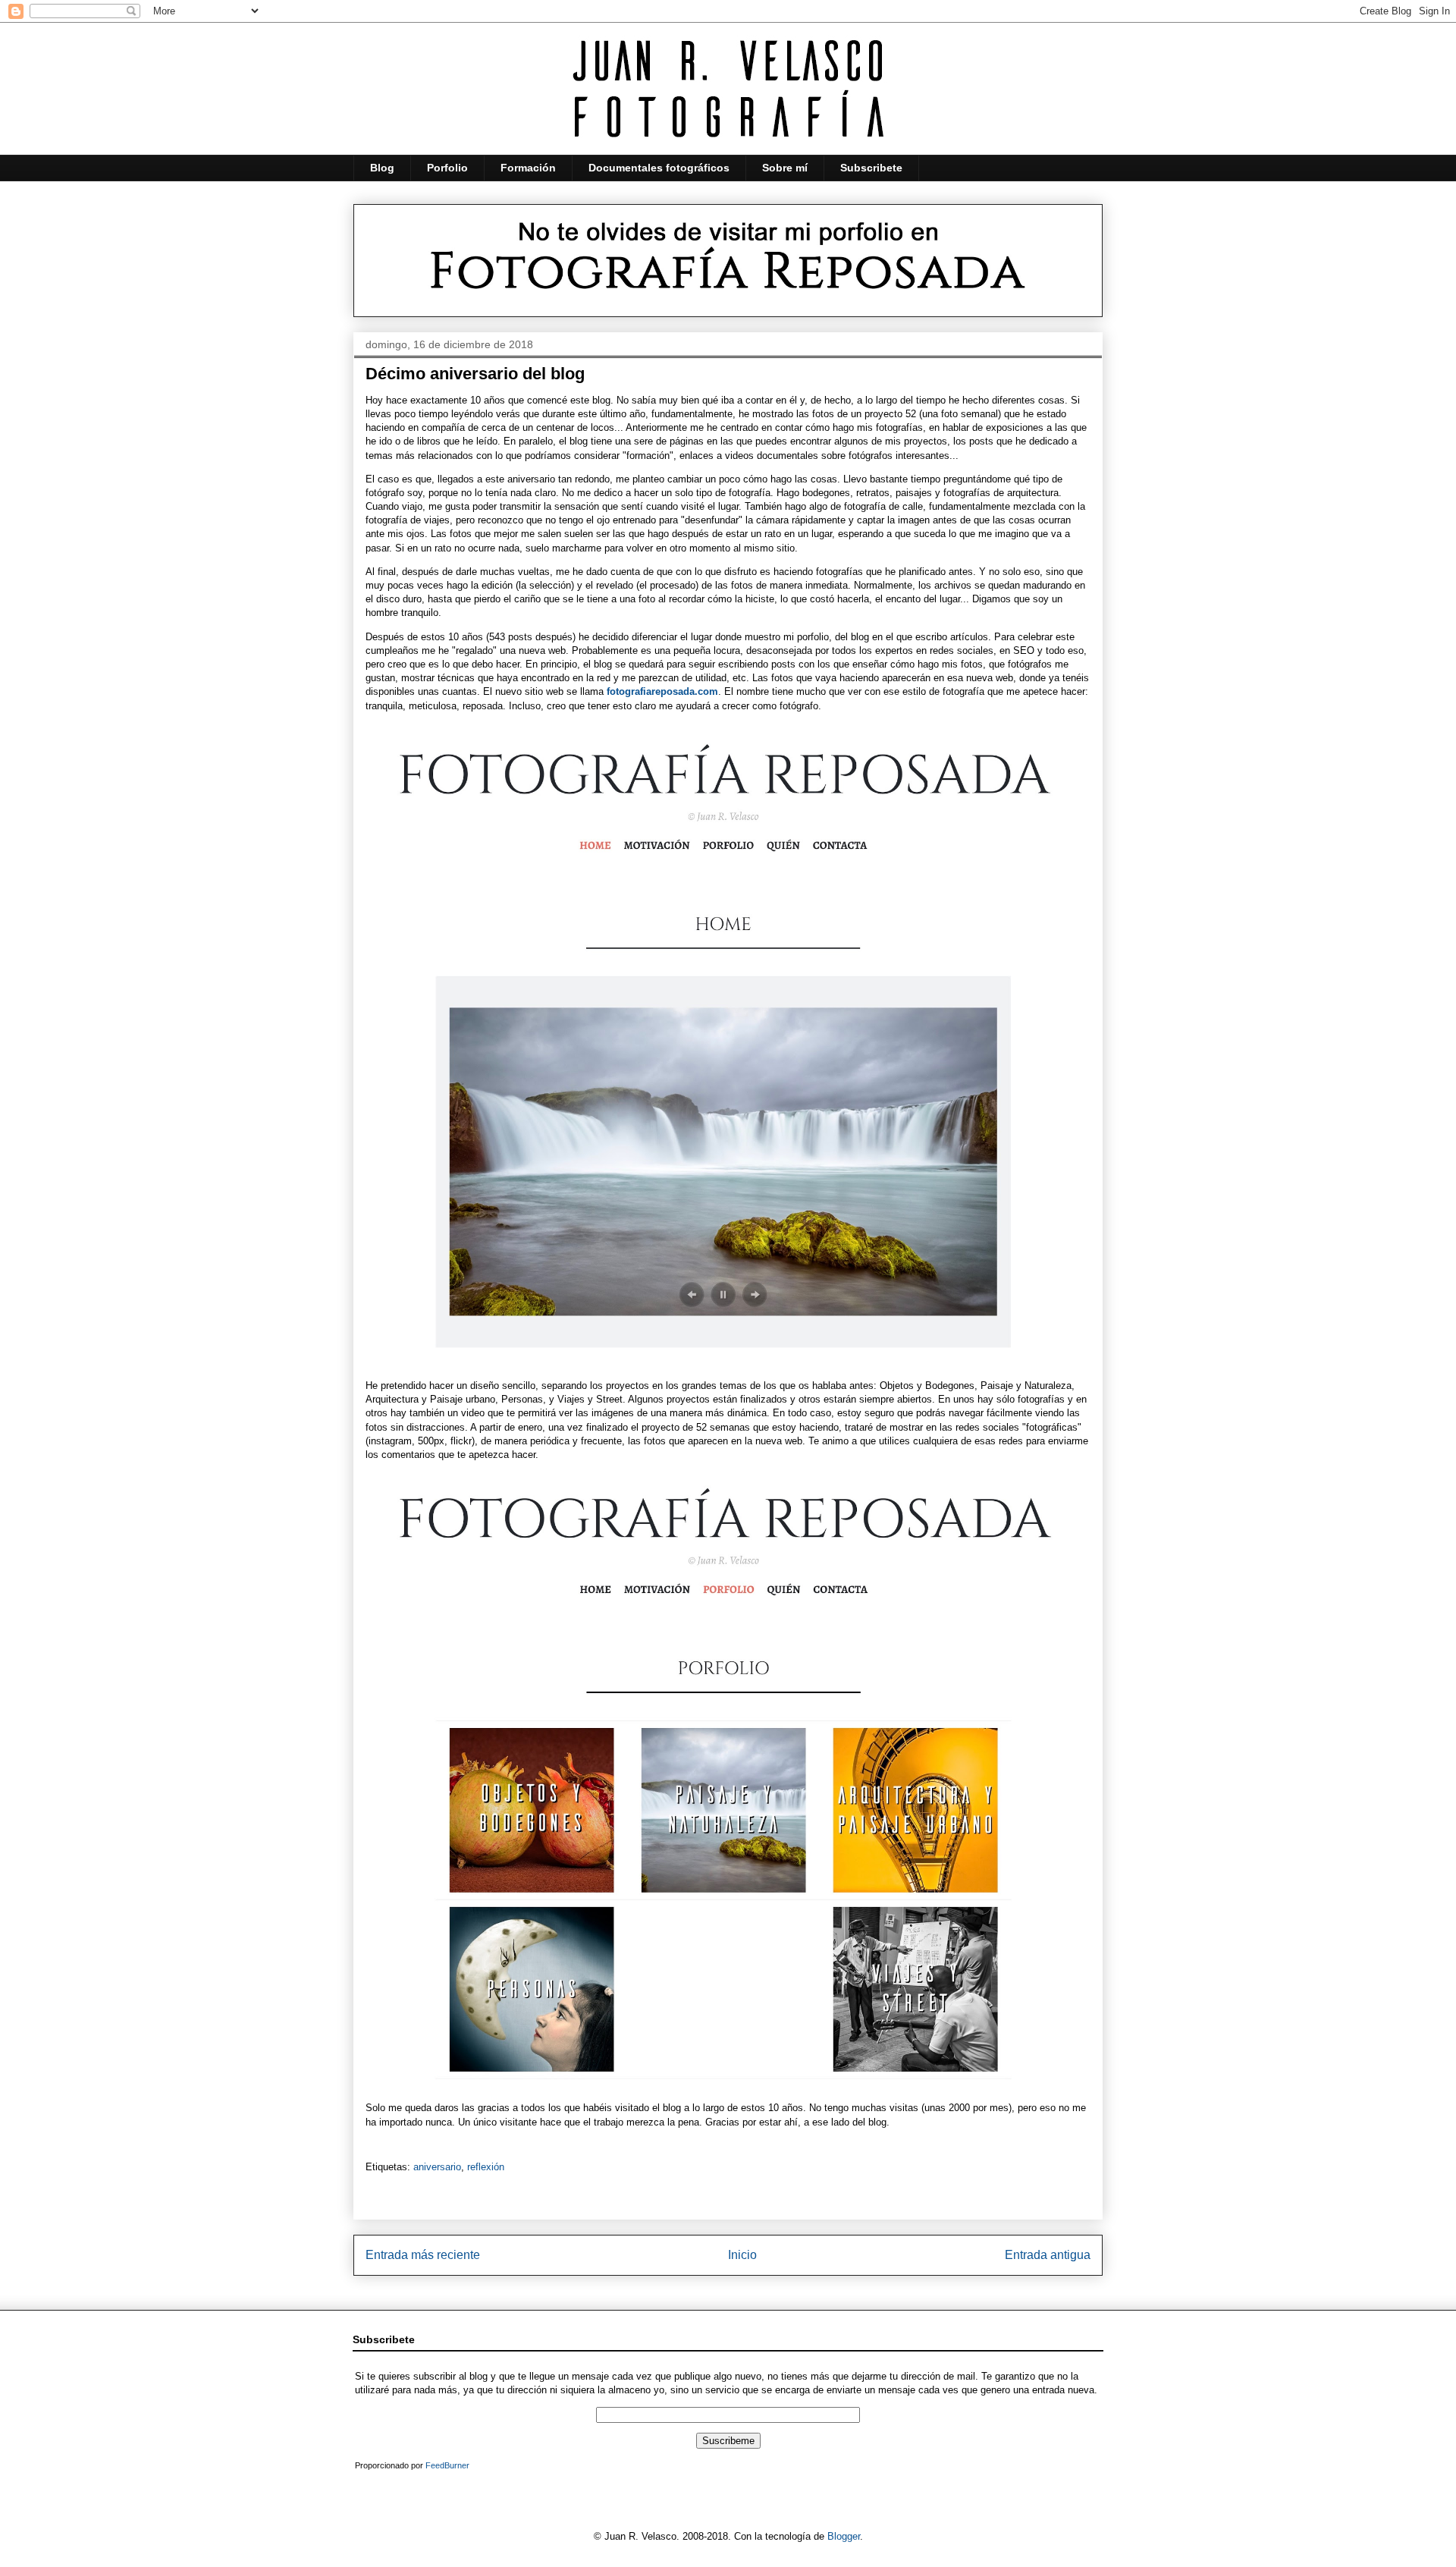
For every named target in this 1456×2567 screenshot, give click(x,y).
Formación (528, 168)
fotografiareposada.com (662, 691)
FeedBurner (447, 2465)
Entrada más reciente (423, 2255)
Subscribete (871, 168)
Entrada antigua (1048, 2255)
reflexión (486, 2167)
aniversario (437, 2167)
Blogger (844, 2536)
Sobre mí (785, 168)
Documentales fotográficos (659, 168)
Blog (382, 168)
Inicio (742, 2255)
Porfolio (447, 168)
